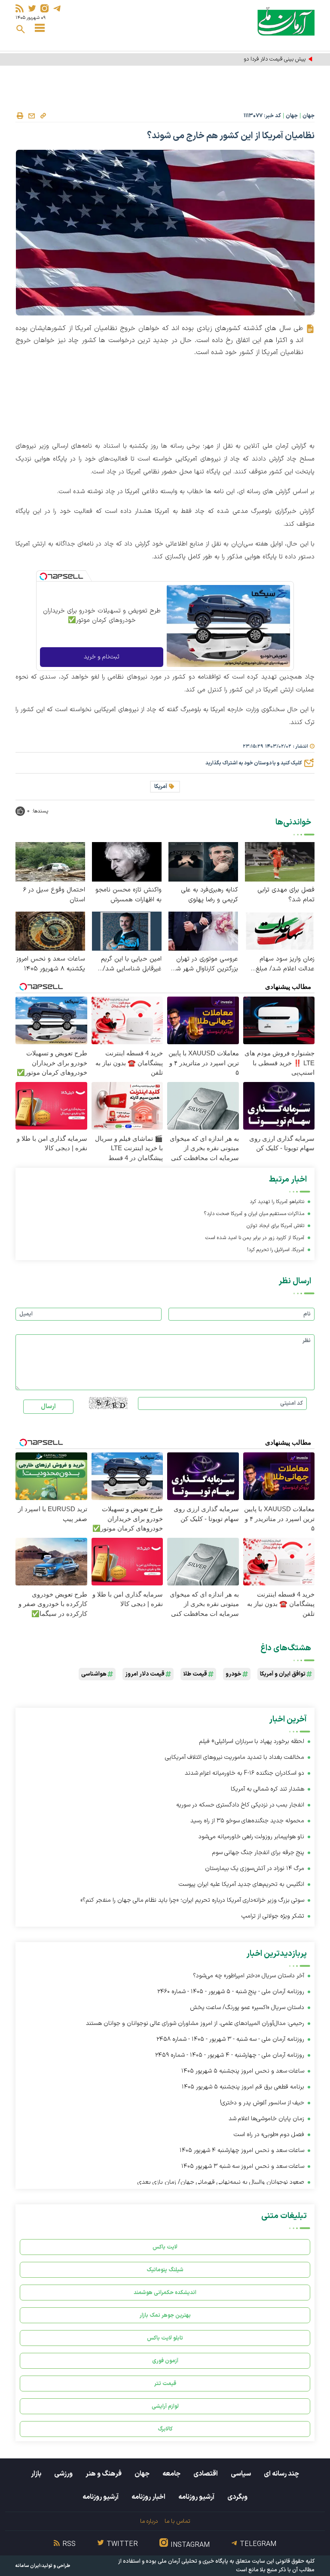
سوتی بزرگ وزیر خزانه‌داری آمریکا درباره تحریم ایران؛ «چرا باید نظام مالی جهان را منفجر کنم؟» (192, 1900)
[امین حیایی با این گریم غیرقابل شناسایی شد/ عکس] (127, 931)
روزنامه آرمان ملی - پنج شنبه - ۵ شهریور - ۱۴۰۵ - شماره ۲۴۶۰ (231, 1992)
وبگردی (237, 2497)
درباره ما (149, 2521)
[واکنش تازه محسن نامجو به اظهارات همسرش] (127, 861)
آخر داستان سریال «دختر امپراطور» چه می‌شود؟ (249, 1976)
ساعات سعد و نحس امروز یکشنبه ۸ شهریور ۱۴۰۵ (51, 964)
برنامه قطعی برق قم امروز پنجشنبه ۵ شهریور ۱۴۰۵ (243, 2087)
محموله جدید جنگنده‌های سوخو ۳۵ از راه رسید (247, 1821)
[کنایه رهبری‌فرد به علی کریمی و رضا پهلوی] (203, 861)
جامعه (171, 2474)
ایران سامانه (28, 2566)
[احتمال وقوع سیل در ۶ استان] (50, 861)
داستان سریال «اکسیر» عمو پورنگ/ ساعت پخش (247, 2008)
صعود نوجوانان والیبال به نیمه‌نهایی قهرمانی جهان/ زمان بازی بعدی (221, 2182)
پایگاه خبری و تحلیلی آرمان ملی (193, 2561)
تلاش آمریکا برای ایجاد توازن (275, 1226)
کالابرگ (165, 2429)
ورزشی (63, 2474)
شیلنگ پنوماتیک (165, 2270)
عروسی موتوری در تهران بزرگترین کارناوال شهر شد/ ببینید (204, 964)
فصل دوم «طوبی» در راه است (269, 2135)
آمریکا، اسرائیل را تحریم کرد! (276, 1250)
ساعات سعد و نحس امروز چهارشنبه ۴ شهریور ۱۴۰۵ (242, 2150)
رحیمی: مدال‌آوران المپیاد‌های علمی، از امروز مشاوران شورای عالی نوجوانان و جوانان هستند (195, 2023)
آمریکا (161, 787)
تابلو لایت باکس (165, 2338)
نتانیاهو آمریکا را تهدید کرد (277, 1202)
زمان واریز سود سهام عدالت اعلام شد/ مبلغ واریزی (285, 964)
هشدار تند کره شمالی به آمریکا (267, 1789)
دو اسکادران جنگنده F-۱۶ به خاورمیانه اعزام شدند (244, 1773)
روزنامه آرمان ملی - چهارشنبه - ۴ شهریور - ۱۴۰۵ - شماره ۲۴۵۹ (230, 2055)
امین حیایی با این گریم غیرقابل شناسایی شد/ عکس (131, 964)
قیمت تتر (165, 2384)
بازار (36, 2474)
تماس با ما (177, 2521)
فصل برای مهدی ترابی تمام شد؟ (286, 895)
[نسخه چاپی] (20, 116)
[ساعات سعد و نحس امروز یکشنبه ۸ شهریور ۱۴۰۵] (50, 931)
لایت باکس (165, 2247)
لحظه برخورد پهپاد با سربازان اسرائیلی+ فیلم (252, 1741)
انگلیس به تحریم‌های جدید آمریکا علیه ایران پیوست (241, 1884)
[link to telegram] (57, 8)
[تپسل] (43, 576)
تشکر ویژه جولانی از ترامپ (273, 1916)
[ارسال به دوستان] (31, 116)
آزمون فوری (165, 2361)
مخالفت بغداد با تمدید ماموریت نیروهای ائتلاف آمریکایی (235, 1757)
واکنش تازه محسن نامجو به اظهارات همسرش (128, 895)
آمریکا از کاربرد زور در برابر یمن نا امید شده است (255, 1238)
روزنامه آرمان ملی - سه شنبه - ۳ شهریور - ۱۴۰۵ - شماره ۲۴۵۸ (230, 2039)
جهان (309, 116)
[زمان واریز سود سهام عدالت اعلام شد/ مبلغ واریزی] (280, 931)
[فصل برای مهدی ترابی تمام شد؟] (280, 861)
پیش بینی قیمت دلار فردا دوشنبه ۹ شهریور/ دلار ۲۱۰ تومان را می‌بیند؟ (230, 59)
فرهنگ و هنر (104, 2474)
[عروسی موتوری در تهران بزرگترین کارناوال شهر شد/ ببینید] (203, 931)
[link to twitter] (32, 8)
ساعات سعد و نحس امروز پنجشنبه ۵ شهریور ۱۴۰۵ (243, 2071)
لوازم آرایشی (165, 2406)
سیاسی (241, 2474)
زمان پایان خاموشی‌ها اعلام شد (266, 2119)
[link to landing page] (286, 21)
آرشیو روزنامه (196, 2497)
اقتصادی (206, 2474)
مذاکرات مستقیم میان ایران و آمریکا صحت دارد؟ (254, 1214)
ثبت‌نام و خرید (102, 657)
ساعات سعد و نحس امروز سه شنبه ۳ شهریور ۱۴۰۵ (243, 2166)
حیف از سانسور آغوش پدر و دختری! (262, 2103)
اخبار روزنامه (148, 2497)
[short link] (43, 115)
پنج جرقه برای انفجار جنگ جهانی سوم (258, 1853)
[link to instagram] (44, 8)
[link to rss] (20, 8)
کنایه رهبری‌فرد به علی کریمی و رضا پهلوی (209, 895)
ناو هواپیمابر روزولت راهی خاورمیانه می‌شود (251, 1837)
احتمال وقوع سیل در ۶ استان (54, 895)
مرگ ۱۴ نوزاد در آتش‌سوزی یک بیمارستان (255, 1868)
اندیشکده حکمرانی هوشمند (165, 2293)
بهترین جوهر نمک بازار (165, 2315)
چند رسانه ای (281, 2474)
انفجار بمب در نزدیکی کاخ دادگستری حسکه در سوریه (240, 1805)
